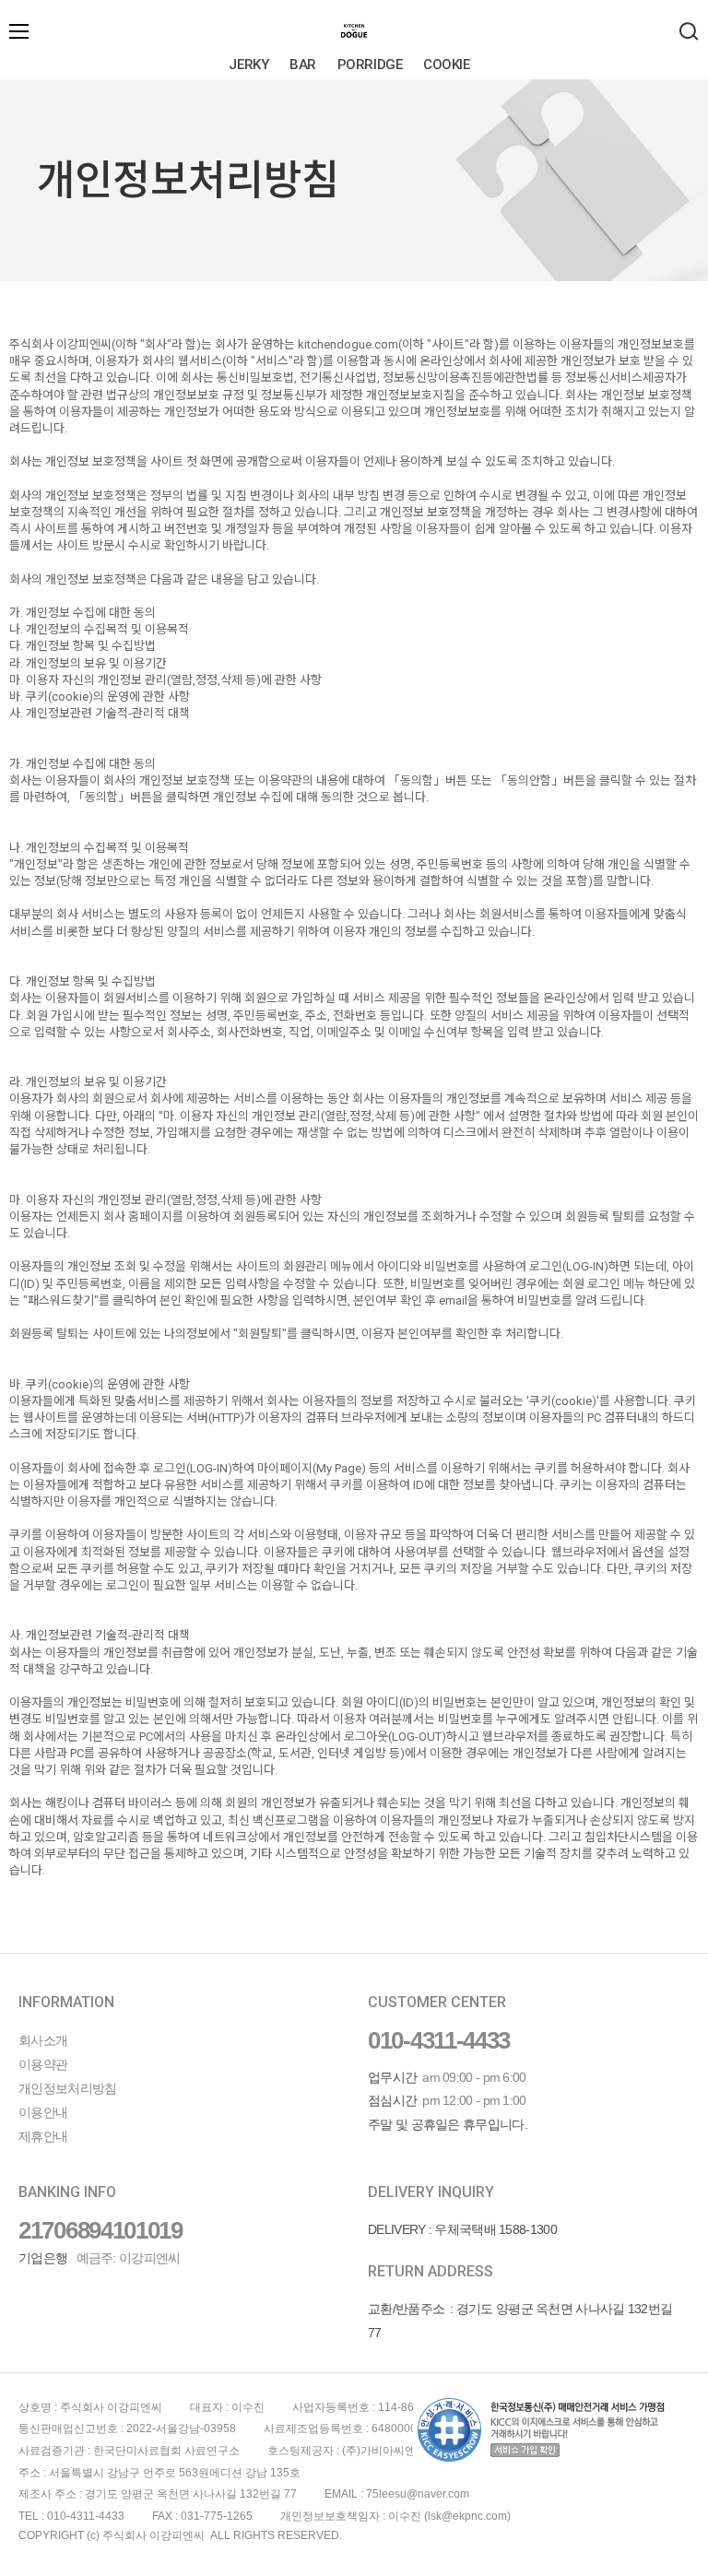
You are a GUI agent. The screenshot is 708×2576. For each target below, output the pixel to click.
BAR (303, 65)
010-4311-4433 (439, 2040)
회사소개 (43, 2040)
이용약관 (43, 2064)
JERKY (248, 65)
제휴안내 (43, 2136)
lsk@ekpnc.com (467, 2516)
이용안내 (43, 2112)
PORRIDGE (370, 65)
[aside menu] (19, 31)
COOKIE (446, 65)
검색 (689, 31)
